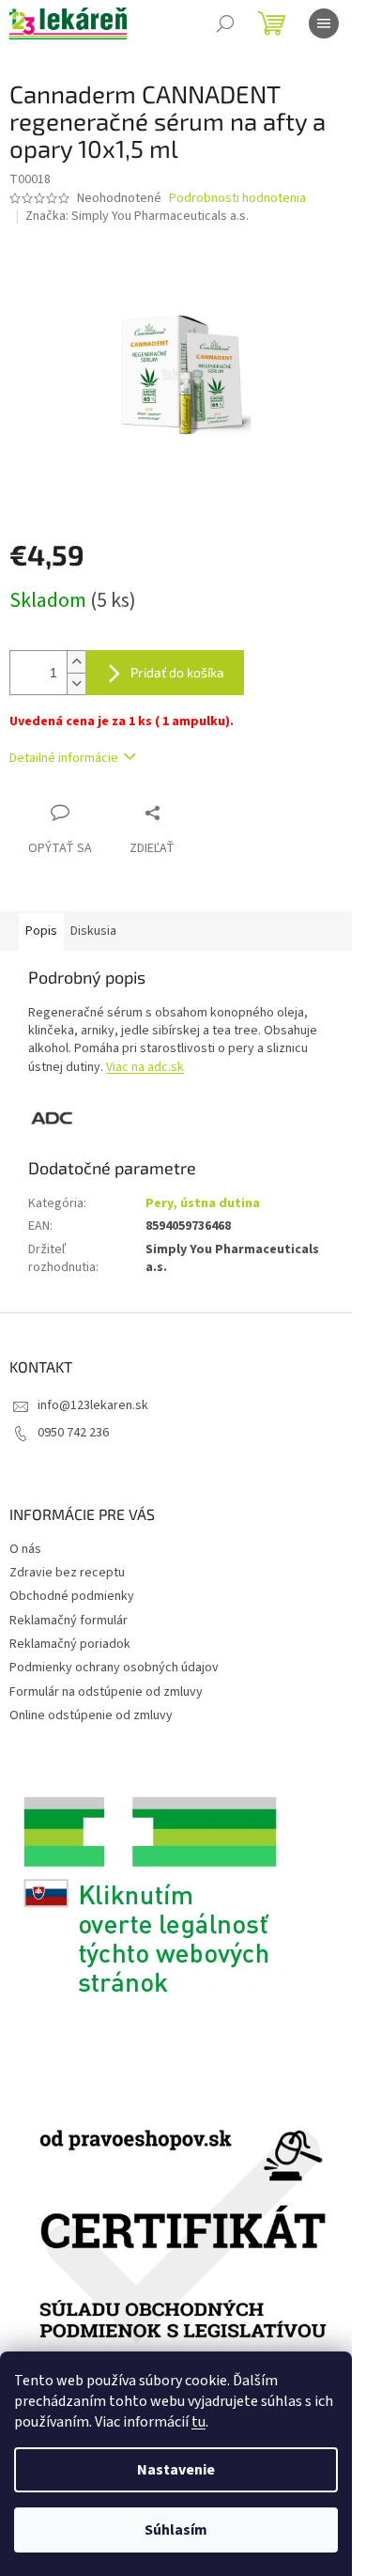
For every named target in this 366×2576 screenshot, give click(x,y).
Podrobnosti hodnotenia (237, 199)
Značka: (137, 216)
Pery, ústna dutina (203, 1203)
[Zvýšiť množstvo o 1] (76, 662)
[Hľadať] (225, 23)
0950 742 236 (73, 1433)
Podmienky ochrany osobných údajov (114, 1668)
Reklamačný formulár (69, 1621)
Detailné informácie (64, 758)
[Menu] (324, 23)
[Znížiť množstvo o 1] (76, 683)
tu (198, 2422)
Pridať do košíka (177, 672)
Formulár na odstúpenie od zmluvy (106, 1692)
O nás (25, 1549)
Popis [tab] (41, 931)
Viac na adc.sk (145, 1067)
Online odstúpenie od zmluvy (91, 1715)
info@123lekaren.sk (93, 1405)
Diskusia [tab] (93, 931)
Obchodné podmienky (72, 1596)
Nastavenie (176, 2470)
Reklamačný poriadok (70, 1644)
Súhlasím (176, 2530)
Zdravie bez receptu (67, 1573)
